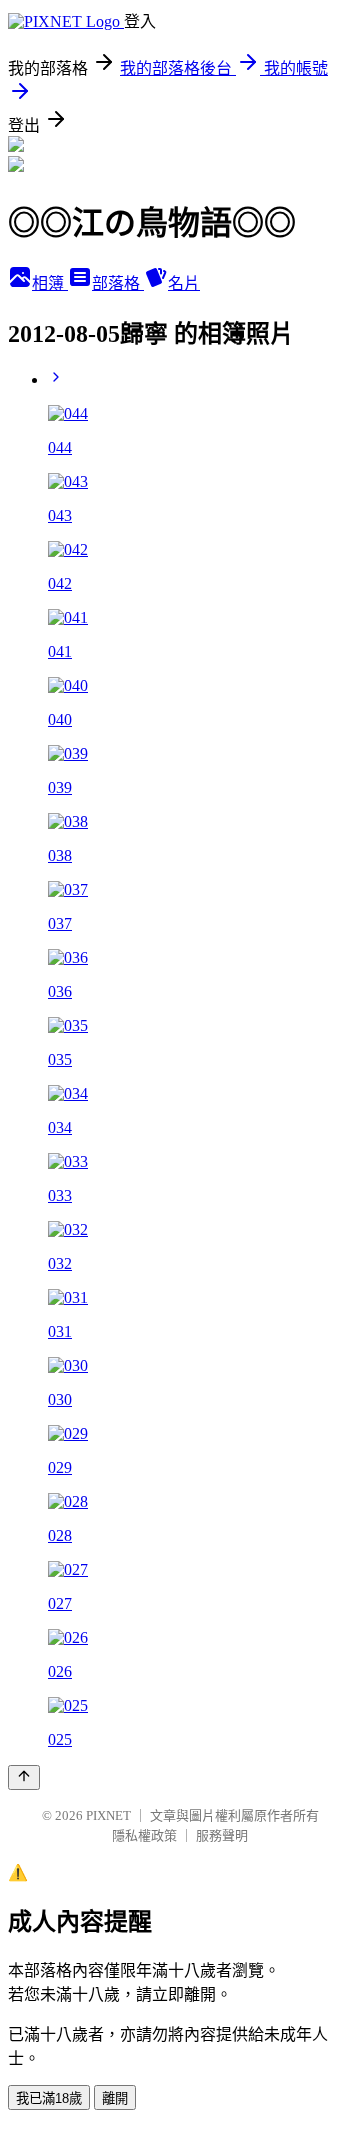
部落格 (118, 283)
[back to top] (24, 1777)
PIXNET (108, 1815)
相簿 (50, 283)
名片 (184, 283)
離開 (115, 2098)
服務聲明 (222, 1835)
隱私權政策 (144, 1835)
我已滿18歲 (49, 2098)
